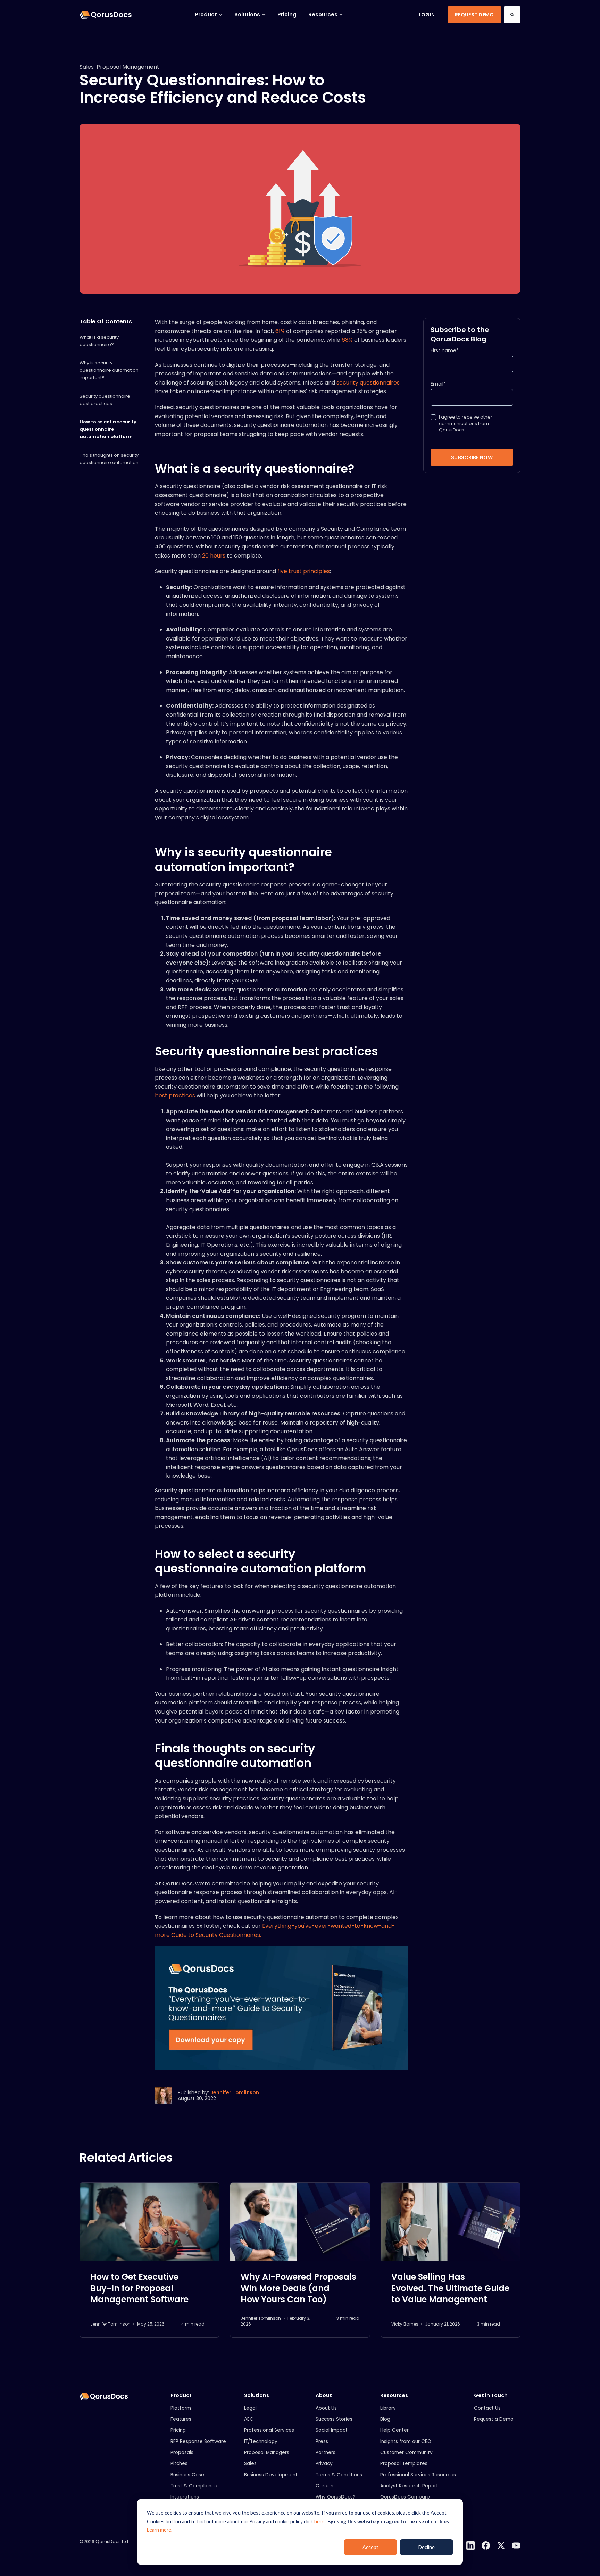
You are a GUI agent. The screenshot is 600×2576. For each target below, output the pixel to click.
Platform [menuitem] (181, 2408)
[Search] (512, 15)
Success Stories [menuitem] (334, 2419)
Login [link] (427, 15)
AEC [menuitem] (249, 2419)
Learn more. (160, 2530)
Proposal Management (128, 67)
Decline (427, 2547)
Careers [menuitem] (325, 2486)
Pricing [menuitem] (178, 2430)
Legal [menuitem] (250, 2408)
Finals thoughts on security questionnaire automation (109, 459)
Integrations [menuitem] (185, 2497)
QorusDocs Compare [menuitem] (405, 2497)
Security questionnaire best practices (105, 400)
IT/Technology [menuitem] (261, 2441)
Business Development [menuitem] (271, 2475)
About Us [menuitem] (326, 2408)
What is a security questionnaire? (99, 341)
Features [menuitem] (181, 2419)
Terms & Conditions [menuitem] (339, 2475)
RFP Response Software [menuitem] (198, 2441)
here (319, 2521)
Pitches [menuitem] (179, 2464)
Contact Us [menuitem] (487, 2408)
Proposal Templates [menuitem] (404, 2464)
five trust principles (304, 571)
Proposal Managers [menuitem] (267, 2453)
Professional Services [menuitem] (269, 2430)
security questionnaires (368, 383)
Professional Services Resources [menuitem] (418, 2475)
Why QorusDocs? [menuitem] (336, 2497)
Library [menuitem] (388, 2408)
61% (280, 331)
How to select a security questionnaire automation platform (108, 429)
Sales (87, 67)
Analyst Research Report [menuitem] (409, 2486)
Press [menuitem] (322, 2441)
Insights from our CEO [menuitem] (406, 2441)
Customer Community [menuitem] (406, 2453)
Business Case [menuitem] (187, 2475)
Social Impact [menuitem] (332, 2430)
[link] (106, 14)
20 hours (214, 556)
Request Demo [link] (474, 15)
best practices (175, 1095)
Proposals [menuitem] (182, 2453)
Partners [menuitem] (326, 2453)
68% (347, 340)
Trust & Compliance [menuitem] (194, 2486)
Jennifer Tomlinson (235, 2092)
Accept (370, 2547)
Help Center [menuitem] (394, 2430)
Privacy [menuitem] (324, 2464)
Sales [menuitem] (250, 2464)
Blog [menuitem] (385, 2419)
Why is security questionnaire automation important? (109, 370)
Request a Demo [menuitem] (494, 2419)
